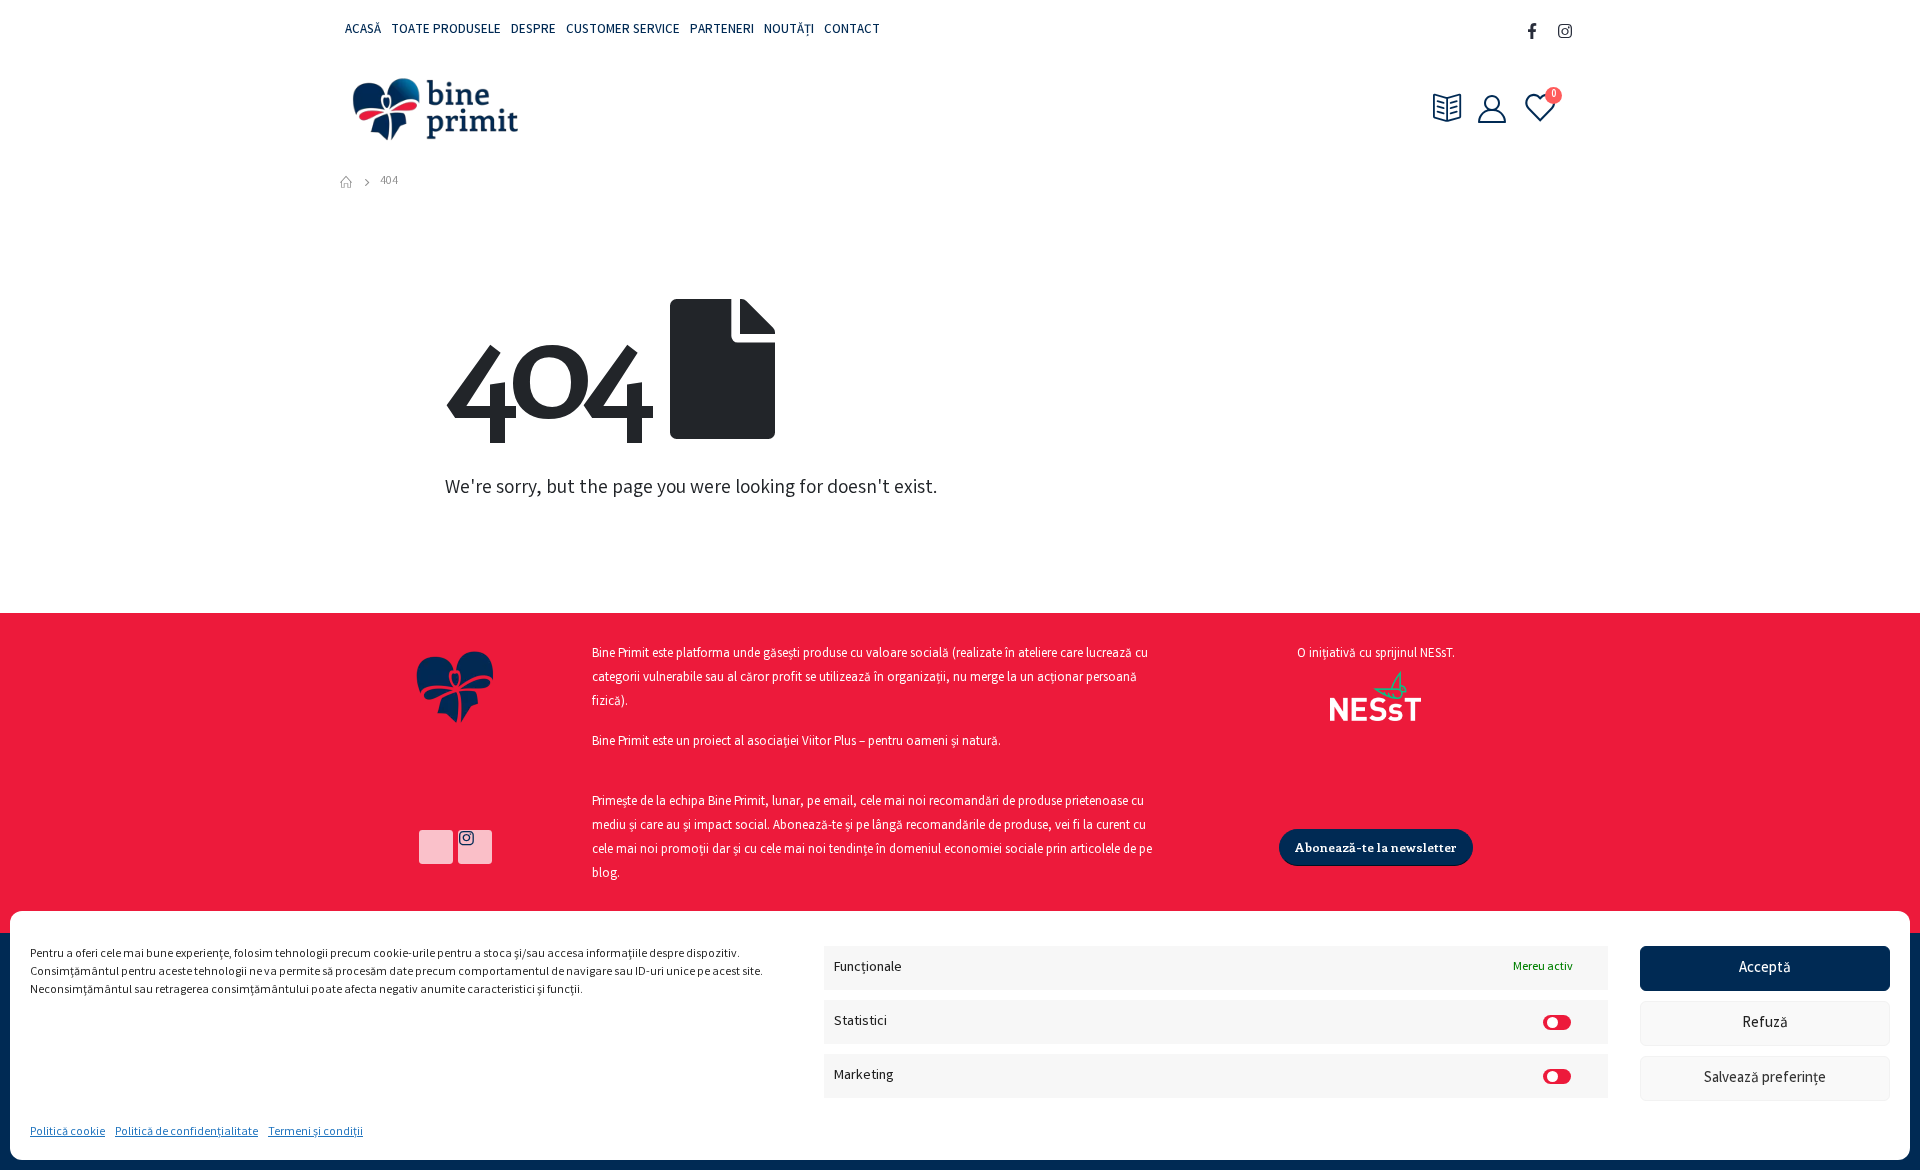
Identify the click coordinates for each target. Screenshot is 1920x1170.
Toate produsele (446, 30)
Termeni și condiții (315, 1132)
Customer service (623, 30)
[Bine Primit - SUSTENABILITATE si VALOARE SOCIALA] (435, 108)
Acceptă (1765, 969)
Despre (533, 30)
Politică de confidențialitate (186, 1132)
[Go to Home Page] (346, 182)
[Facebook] (1532, 31)
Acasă (363, 30)
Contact (852, 30)
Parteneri (722, 30)
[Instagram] (1565, 31)
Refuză (1765, 1024)
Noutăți (789, 30)
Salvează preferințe (1765, 1079)
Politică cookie (67, 1132)
